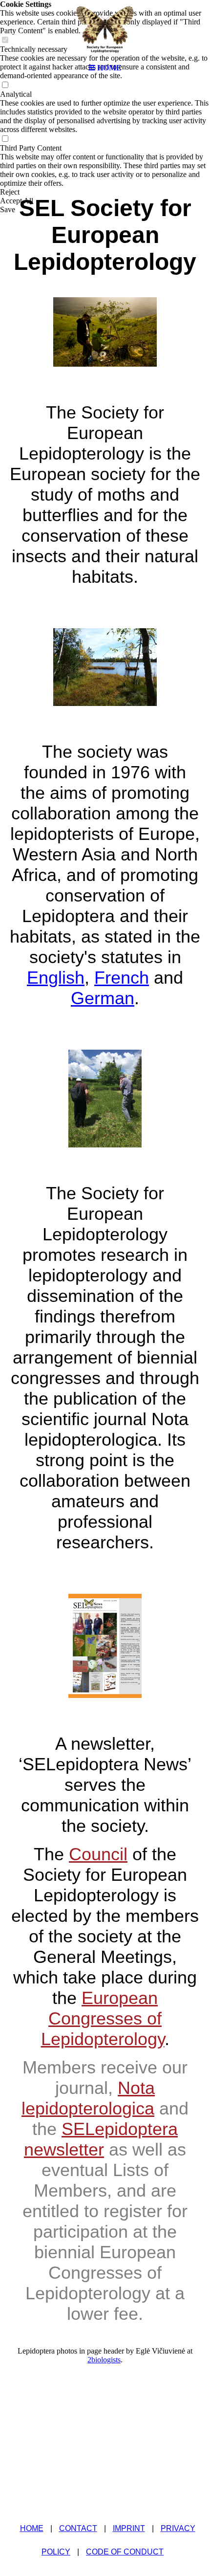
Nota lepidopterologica (88, 2098)
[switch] (5, 85)
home (32, 2528)
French (122, 978)
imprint (129, 2528)
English (56, 978)
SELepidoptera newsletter (101, 2139)
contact (78, 2528)
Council (98, 1854)
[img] (105, 29)
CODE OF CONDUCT (125, 2552)
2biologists (104, 2360)
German (103, 998)
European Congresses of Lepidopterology (103, 2018)
